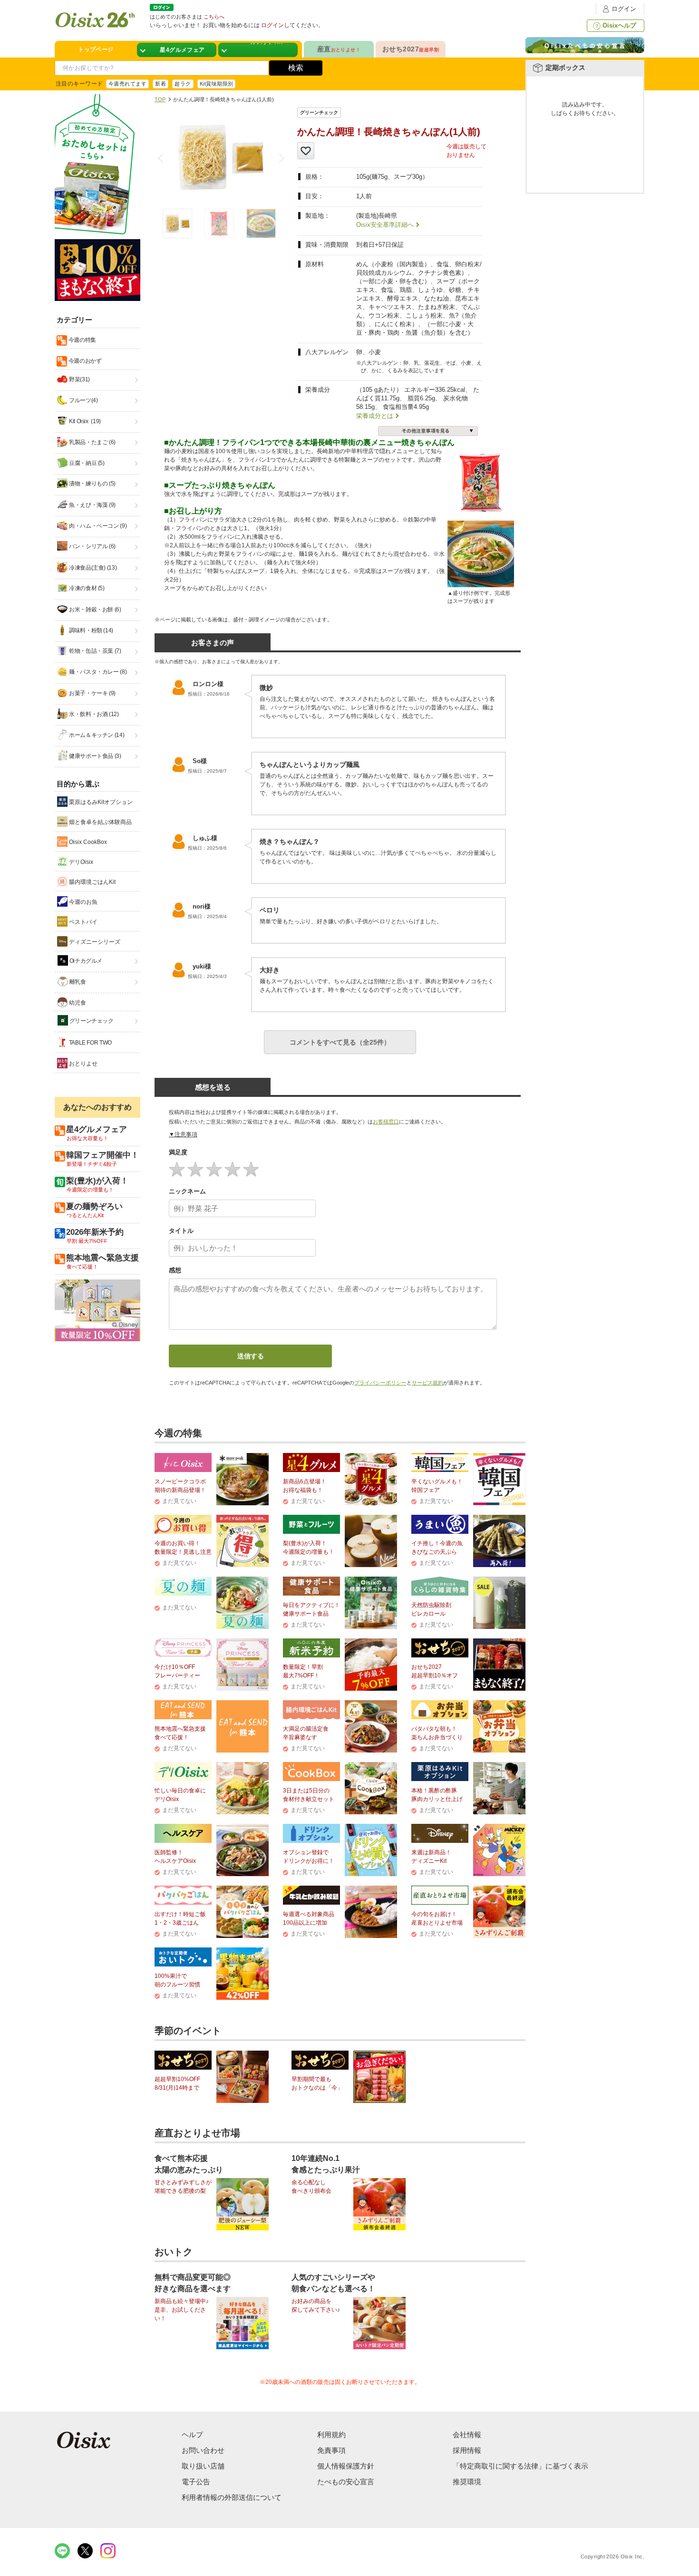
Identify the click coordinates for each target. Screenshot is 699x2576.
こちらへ (214, 17)
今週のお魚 (83, 902)
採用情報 (467, 2450)
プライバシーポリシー (380, 1383)
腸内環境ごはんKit (92, 882)
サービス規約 (427, 1383)
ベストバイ (83, 922)
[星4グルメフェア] (177, 50)
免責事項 (331, 2450)
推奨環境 (467, 2482)
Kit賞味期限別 (217, 84)
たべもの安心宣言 (346, 2482)
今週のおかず (84, 361)
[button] (280, 158)
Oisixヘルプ (619, 25)
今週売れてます (127, 84)
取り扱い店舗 (203, 2466)
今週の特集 (82, 340)
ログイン (624, 9)
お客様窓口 (386, 1122)
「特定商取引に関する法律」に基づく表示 (520, 2466)
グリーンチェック (91, 1021)
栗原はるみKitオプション (100, 802)
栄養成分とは (375, 416)
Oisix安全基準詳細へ (385, 225)
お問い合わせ (203, 2450)
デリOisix (80, 862)
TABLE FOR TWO (90, 1043)
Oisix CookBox (87, 842)
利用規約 (331, 2435)
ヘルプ (192, 2435)
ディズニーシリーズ (94, 942)
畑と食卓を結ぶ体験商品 (100, 822)
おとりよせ (83, 1064)
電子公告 (196, 2482)
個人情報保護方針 (346, 2466)
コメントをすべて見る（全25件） (340, 1042)
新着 (160, 84)
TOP (160, 99)
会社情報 (467, 2435)
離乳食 (77, 982)
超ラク (183, 84)
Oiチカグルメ (85, 961)
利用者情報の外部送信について (232, 2497)
